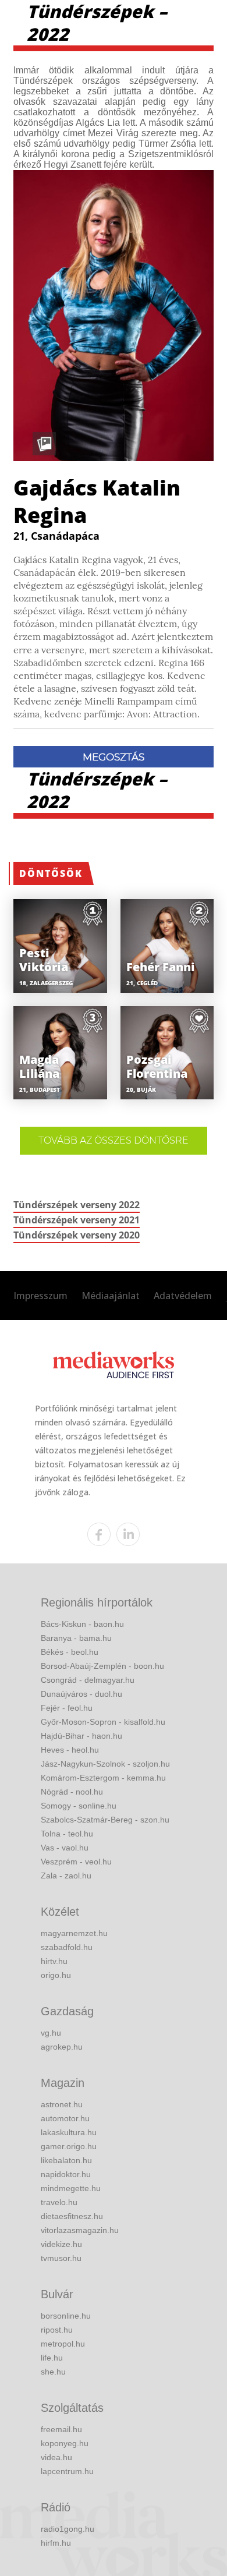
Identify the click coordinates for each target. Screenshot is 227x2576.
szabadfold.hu (67, 1947)
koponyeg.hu (65, 2443)
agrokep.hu (62, 2047)
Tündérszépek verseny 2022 (77, 1205)
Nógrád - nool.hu (72, 1792)
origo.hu (56, 1975)
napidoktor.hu (66, 2174)
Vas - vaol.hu (65, 1848)
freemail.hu (61, 2429)
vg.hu (51, 2033)
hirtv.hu (54, 1961)
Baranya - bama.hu (76, 1638)
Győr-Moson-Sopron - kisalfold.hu (103, 1722)
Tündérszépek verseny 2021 (77, 1220)
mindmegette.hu (71, 2188)
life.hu (52, 2358)
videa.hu (56, 2457)
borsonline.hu (66, 2316)
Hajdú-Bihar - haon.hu (81, 1736)
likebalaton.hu (66, 2160)
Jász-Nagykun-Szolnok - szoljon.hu (105, 1764)
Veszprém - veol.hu (76, 1862)
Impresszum (40, 1296)
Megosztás (114, 757)
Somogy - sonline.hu (79, 1806)
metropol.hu (63, 2344)
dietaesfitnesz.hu (72, 2216)
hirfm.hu (56, 2543)
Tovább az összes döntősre (114, 1140)
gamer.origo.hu (69, 2146)
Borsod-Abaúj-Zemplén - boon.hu (102, 1666)
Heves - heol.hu (70, 1750)
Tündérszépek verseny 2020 (77, 1235)
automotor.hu (65, 2118)
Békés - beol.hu (70, 1652)
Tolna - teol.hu (67, 1834)
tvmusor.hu (61, 2258)
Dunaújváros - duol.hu (81, 1694)
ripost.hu (57, 2330)
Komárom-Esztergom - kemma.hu (103, 1778)
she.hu (53, 2372)
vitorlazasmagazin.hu (80, 2230)
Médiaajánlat (111, 1296)
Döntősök (51, 873)
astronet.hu (62, 2104)
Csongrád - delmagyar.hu (88, 1680)
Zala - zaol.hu (66, 1876)
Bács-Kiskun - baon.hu (82, 1624)
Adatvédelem (183, 1296)
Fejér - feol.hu (67, 1708)
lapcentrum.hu (67, 2471)
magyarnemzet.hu (74, 1933)
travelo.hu (59, 2202)
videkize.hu (61, 2244)
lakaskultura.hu (69, 2132)
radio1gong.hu (68, 2529)
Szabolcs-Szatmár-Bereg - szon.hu (105, 1820)
